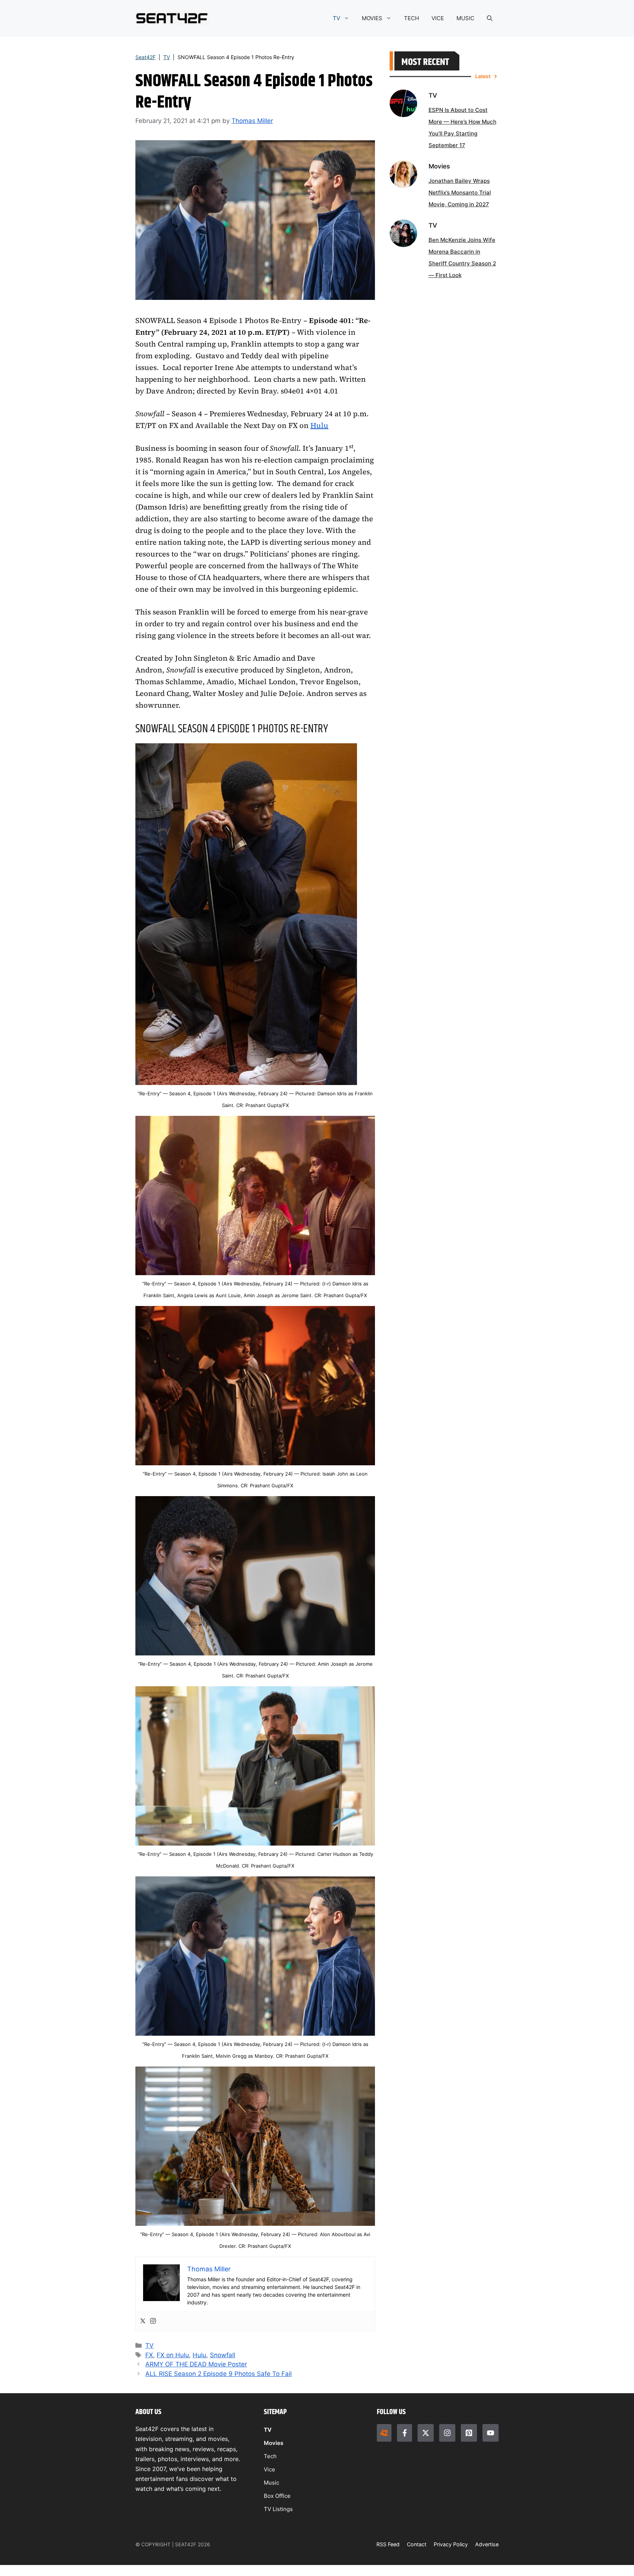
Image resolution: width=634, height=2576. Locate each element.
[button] (490, 18)
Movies (274, 2443)
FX (149, 2355)
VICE (438, 18)
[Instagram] (153, 2321)
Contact (417, 2544)
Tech (270, 2456)
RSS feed (388, 2544)
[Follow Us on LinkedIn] (469, 2433)
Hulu (319, 425)
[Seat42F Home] (384, 2433)
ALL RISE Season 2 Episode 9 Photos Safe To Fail (218, 2374)
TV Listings (278, 2509)
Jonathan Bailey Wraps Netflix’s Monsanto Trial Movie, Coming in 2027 (460, 193)
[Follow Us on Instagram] (447, 2433)
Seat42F (145, 57)
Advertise (487, 2544)
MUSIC (465, 18)
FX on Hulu (173, 2355)
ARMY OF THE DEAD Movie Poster (196, 2364)
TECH (411, 18)
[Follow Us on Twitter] (426, 2433)
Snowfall (223, 2355)
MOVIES (372, 18)
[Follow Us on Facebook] (404, 2433)
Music (272, 2483)
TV (336, 18)
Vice (269, 2469)
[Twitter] (143, 2321)
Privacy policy (451, 2544)
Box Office (277, 2496)
